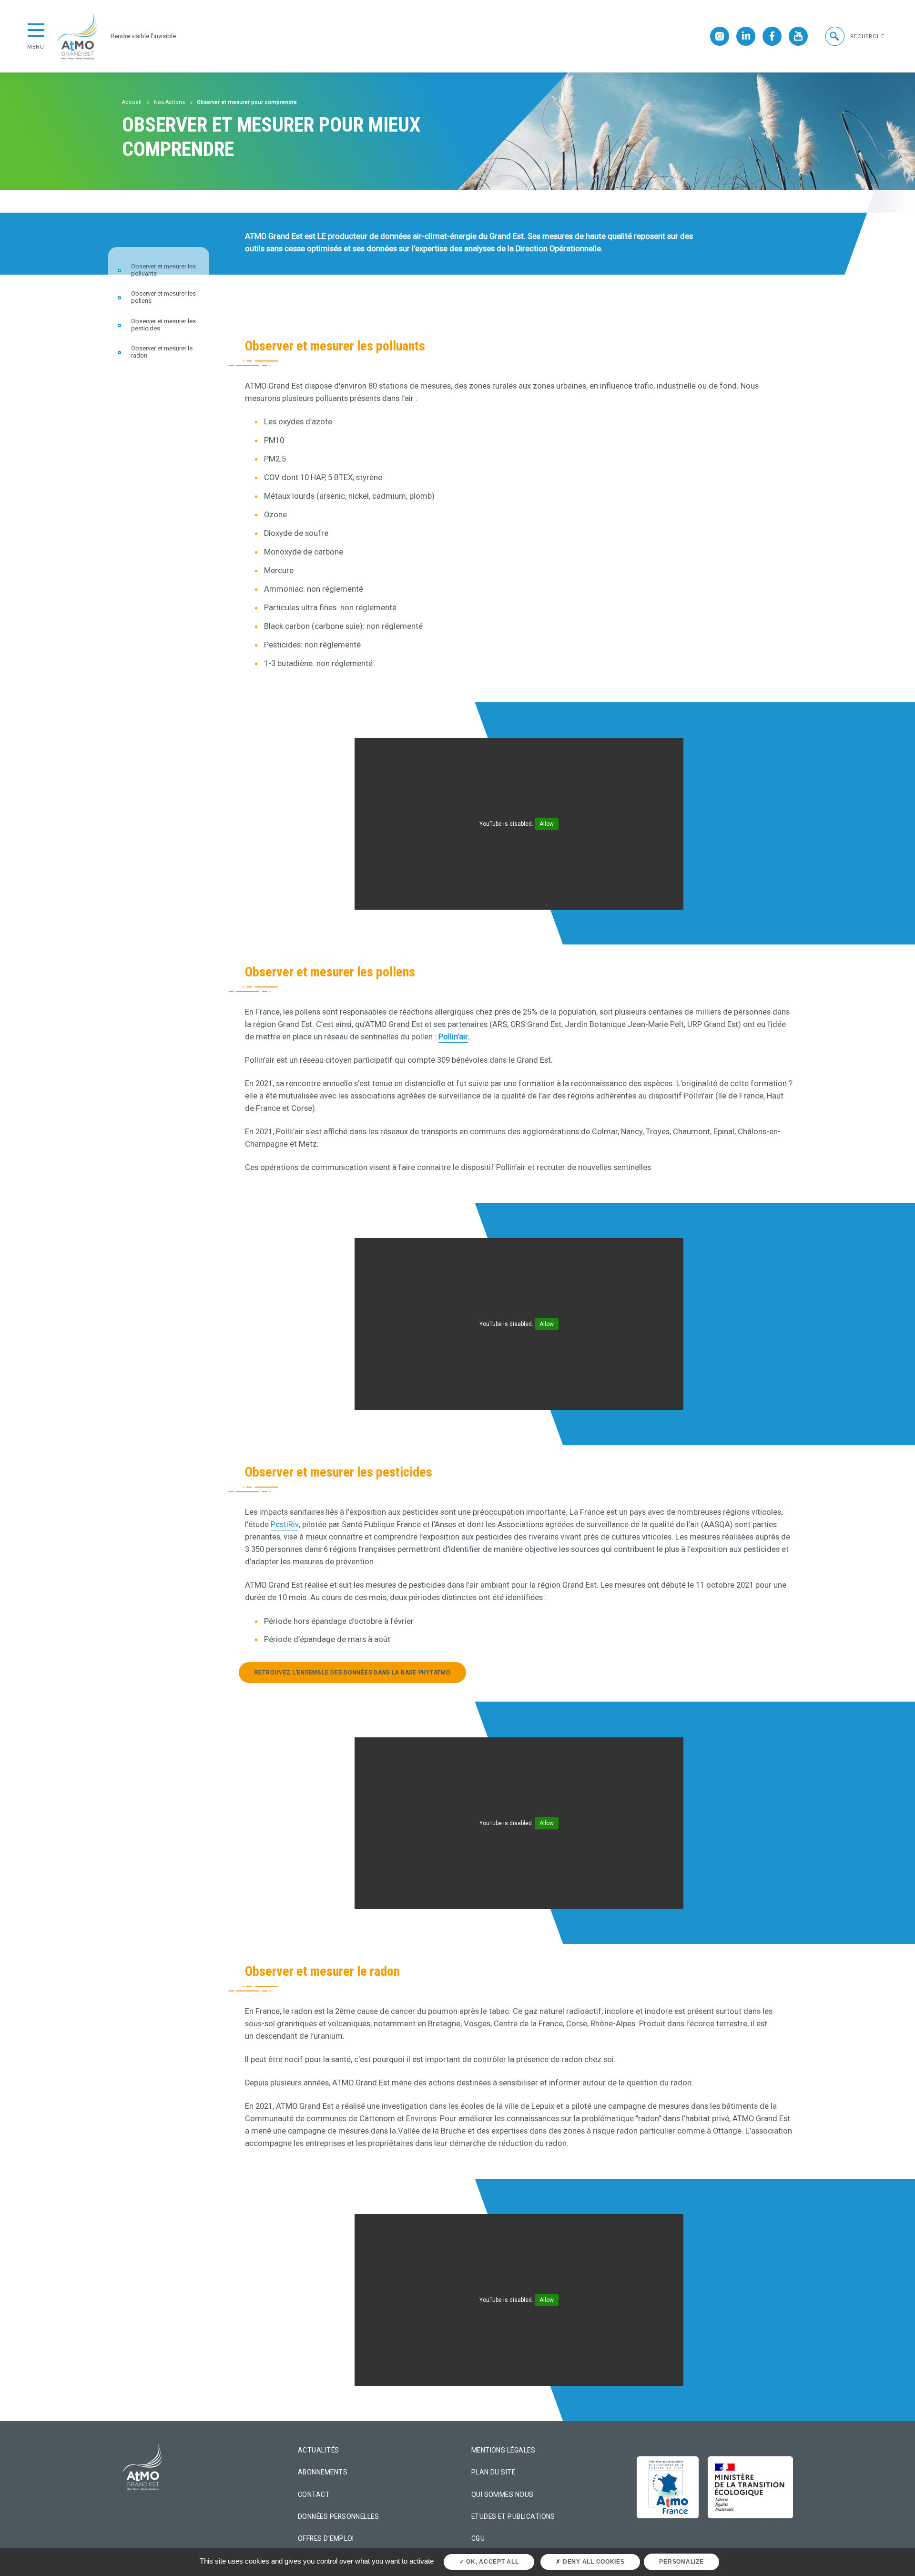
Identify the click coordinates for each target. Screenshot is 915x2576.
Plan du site (493, 2472)
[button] (854, 36)
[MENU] (36, 29)
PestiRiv (285, 1524)
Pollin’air (453, 1037)
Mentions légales (503, 2450)
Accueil (132, 102)
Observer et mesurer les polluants (163, 270)
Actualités (319, 2450)
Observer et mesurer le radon (162, 353)
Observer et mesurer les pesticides (163, 325)
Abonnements (323, 2472)
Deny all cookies (593, 2562)
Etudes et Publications (513, 2516)
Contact (314, 2494)
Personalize (681, 2562)
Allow (547, 824)
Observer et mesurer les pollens (163, 298)
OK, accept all (491, 2562)
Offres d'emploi (326, 2538)
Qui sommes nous (503, 2494)
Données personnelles (338, 2516)
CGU (478, 2538)
